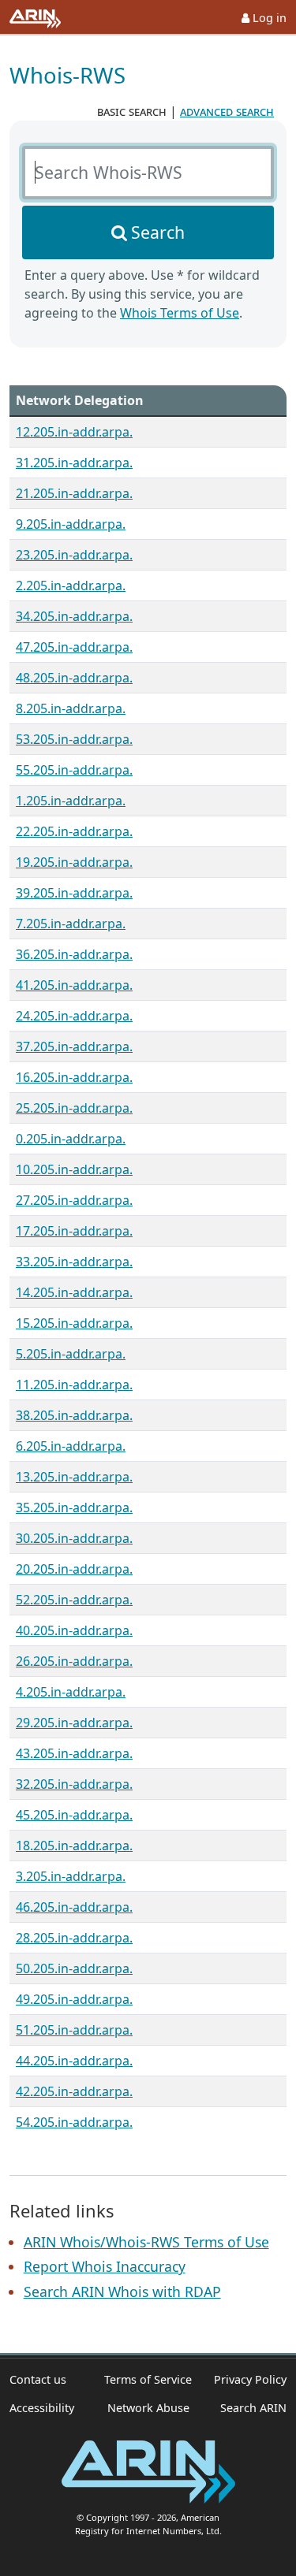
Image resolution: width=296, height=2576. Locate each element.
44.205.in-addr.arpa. (74, 2061)
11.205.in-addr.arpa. (74, 1385)
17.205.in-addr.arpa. (74, 1231)
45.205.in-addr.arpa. (74, 1815)
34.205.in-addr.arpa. (74, 616)
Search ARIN (253, 2408)
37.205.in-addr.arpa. (74, 1046)
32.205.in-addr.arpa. (74, 1784)
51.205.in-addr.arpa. (74, 2030)
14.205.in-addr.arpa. (74, 1292)
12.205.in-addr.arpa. (74, 432)
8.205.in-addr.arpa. (71, 708)
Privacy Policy (250, 2379)
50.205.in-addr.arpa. (74, 1968)
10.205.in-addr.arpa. (74, 1169)
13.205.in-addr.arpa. (74, 1477)
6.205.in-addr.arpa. (71, 1446)
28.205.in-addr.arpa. (74, 1938)
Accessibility (42, 2408)
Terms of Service (148, 2379)
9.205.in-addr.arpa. (71, 524)
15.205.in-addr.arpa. (74, 1323)
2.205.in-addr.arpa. (71, 585)
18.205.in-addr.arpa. (74, 1846)
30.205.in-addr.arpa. (74, 1538)
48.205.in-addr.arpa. (74, 678)
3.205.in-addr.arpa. (71, 1876)
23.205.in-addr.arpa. (74, 555)
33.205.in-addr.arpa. (74, 1262)
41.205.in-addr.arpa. (74, 985)
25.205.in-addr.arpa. (74, 1108)
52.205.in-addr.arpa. (74, 1600)
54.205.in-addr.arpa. (74, 2122)
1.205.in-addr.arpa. (71, 801)
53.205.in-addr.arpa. (74, 739)
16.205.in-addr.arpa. (74, 1077)
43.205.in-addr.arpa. (74, 1753)
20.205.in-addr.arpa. (74, 1569)
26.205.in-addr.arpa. (74, 1661)
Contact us (38, 2379)
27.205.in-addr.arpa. (74, 1200)
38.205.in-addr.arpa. (74, 1415)
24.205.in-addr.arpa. (74, 1016)
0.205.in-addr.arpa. (71, 1139)
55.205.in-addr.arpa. (74, 770)
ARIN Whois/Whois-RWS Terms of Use (146, 2242)
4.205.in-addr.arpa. (71, 1692)
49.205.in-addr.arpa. (74, 1999)
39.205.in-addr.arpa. (74, 893)
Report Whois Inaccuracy (105, 2266)
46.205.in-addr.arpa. (74, 1907)
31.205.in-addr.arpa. (74, 463)
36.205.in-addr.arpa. (74, 954)
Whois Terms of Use (180, 313)
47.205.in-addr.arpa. (74, 647)
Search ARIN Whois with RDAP (122, 2292)
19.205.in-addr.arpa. (74, 862)
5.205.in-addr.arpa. (71, 1354)
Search (158, 232)
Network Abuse (148, 2408)
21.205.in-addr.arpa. (74, 493)
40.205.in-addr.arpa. (74, 1630)
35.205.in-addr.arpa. (74, 1507)
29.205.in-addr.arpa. (74, 1723)
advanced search (227, 111)
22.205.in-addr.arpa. (74, 831)
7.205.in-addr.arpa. (71, 924)
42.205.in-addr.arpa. (74, 2091)
